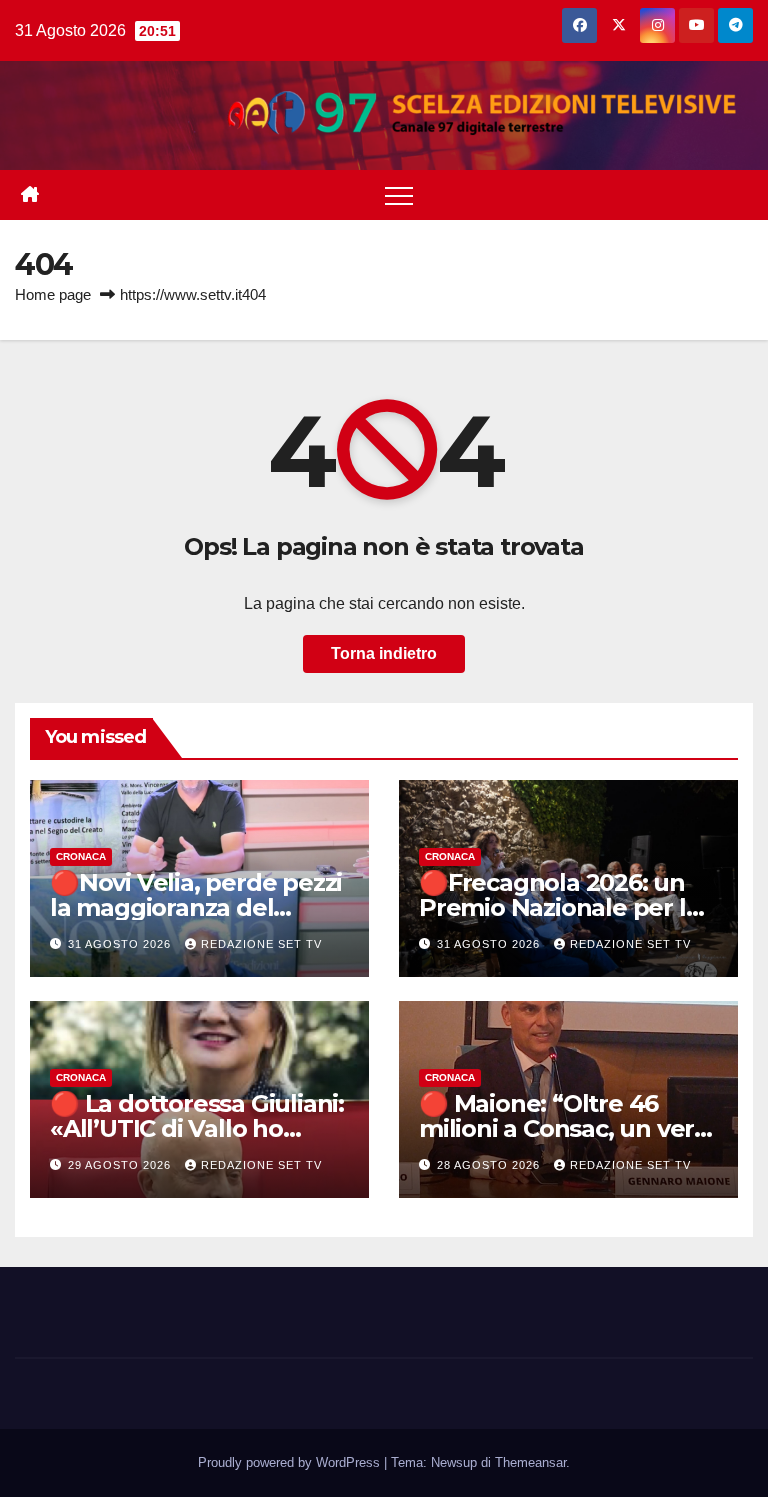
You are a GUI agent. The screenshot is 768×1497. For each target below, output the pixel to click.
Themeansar (530, 1462)
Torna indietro (384, 653)
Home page (53, 294)
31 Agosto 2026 (121, 944)
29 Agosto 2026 (121, 1165)
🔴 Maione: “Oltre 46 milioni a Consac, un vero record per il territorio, (564, 1128)
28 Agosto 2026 (490, 1165)
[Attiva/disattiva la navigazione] (399, 195)
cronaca (81, 856)
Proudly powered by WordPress (291, 1462)
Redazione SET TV (261, 944)
